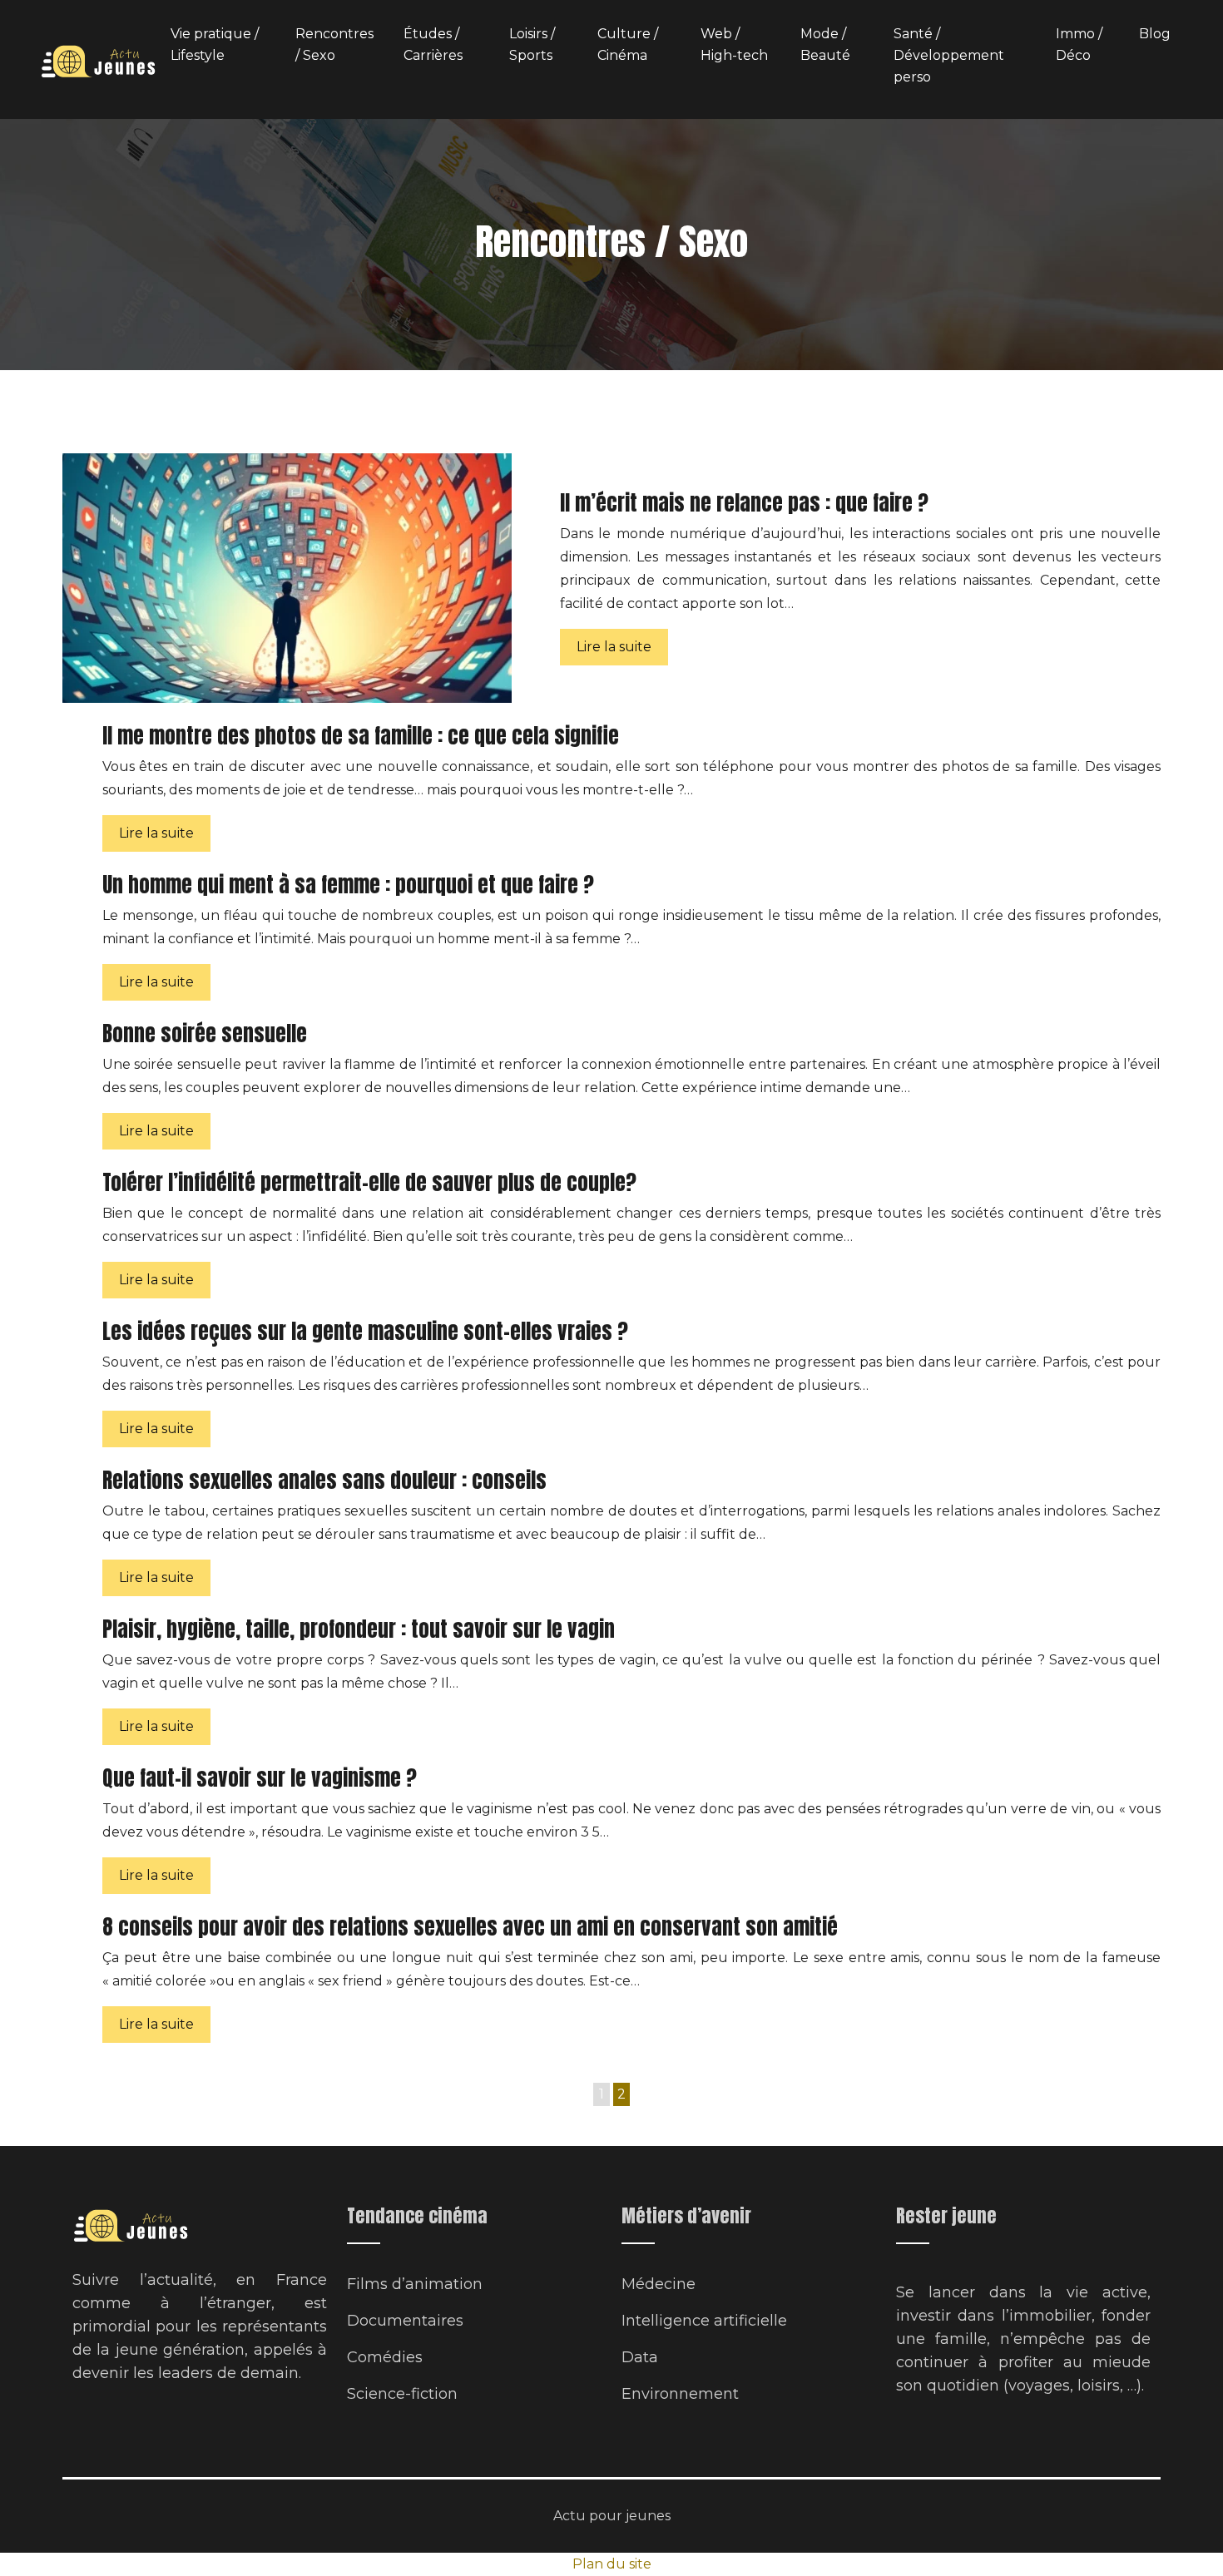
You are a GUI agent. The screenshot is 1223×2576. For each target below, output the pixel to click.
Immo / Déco (1079, 44)
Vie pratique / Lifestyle (215, 44)
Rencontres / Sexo (334, 44)
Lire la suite (614, 647)
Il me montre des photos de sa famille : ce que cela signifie (361, 736)
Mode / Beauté (825, 44)
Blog (1155, 34)
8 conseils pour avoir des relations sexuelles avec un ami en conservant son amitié (470, 1927)
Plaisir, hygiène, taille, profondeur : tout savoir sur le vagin (359, 1629)
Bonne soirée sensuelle (205, 1033)
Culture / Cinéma (628, 44)
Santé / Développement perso (949, 55)
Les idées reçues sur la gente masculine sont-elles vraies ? (365, 1331)
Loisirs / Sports (532, 44)
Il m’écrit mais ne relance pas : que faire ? (744, 503)
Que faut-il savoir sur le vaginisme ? (260, 1778)
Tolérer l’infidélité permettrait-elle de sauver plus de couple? (369, 1182)
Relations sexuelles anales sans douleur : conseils (324, 1480)
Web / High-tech (734, 44)
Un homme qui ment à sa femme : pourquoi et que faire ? (348, 885)
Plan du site (612, 2564)
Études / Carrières (433, 44)
